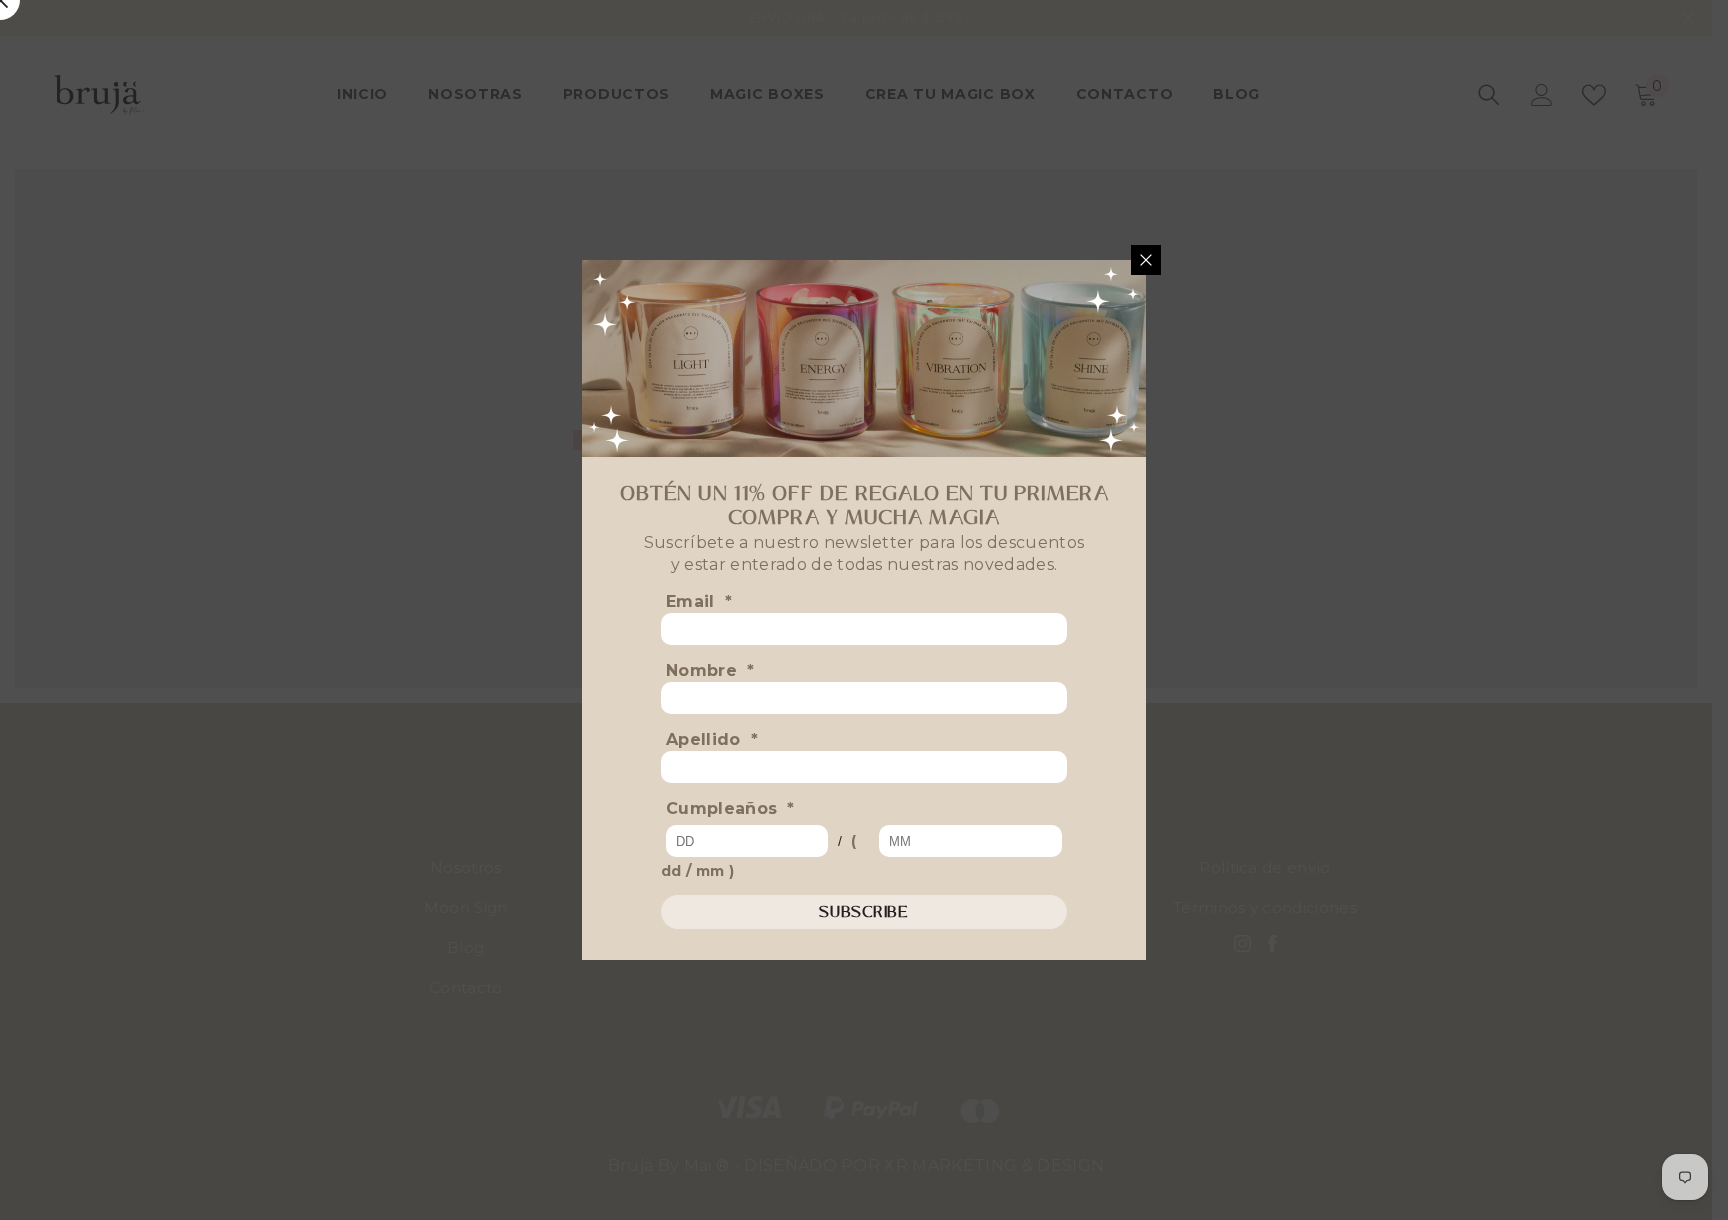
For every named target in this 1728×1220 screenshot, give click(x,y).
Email (699, 601)
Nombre (710, 670)
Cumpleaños (730, 808)
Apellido (712, 739)
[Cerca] (1146, 260)
